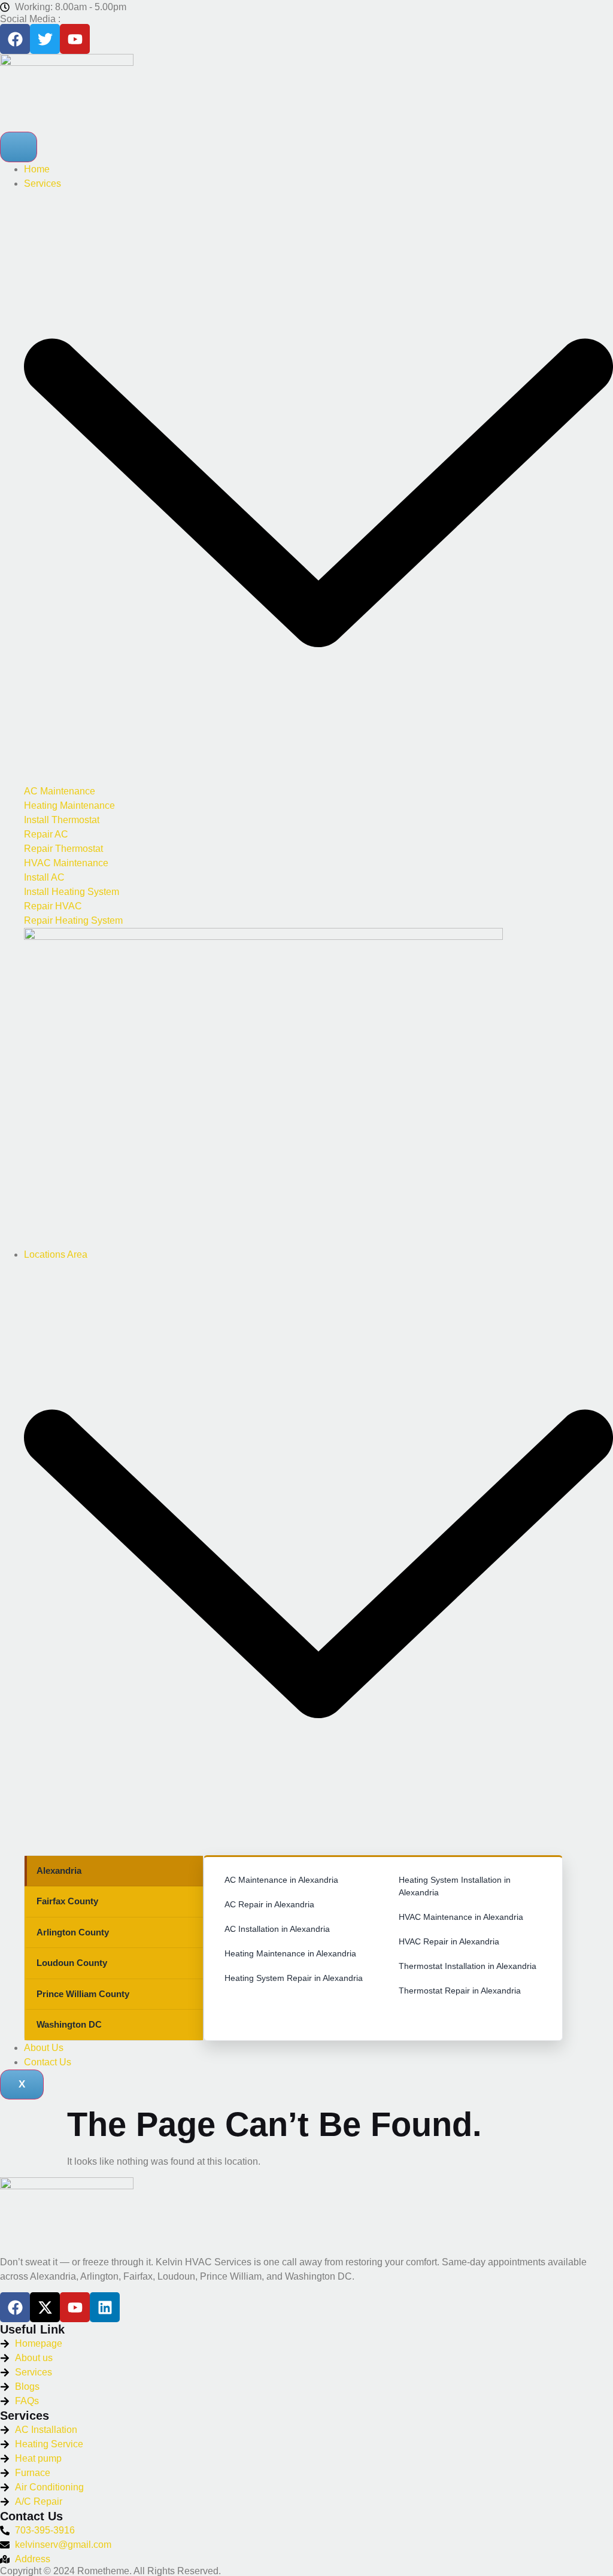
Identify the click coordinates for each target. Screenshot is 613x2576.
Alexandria (59, 1870)
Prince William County (83, 1994)
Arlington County (73, 1932)
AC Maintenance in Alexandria (281, 1880)
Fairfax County (67, 1901)
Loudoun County (72, 1963)
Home (37, 169)
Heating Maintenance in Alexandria (290, 1953)
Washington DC (69, 2024)
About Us (44, 2048)
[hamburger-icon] (19, 147)
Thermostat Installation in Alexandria (468, 1966)
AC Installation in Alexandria (277, 1929)
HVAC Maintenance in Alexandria (461, 1917)
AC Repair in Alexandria (269, 1904)
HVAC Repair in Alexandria (449, 1941)
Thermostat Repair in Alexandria (460, 1991)
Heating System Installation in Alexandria (455, 1886)
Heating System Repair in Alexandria (294, 1978)
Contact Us (48, 2062)
